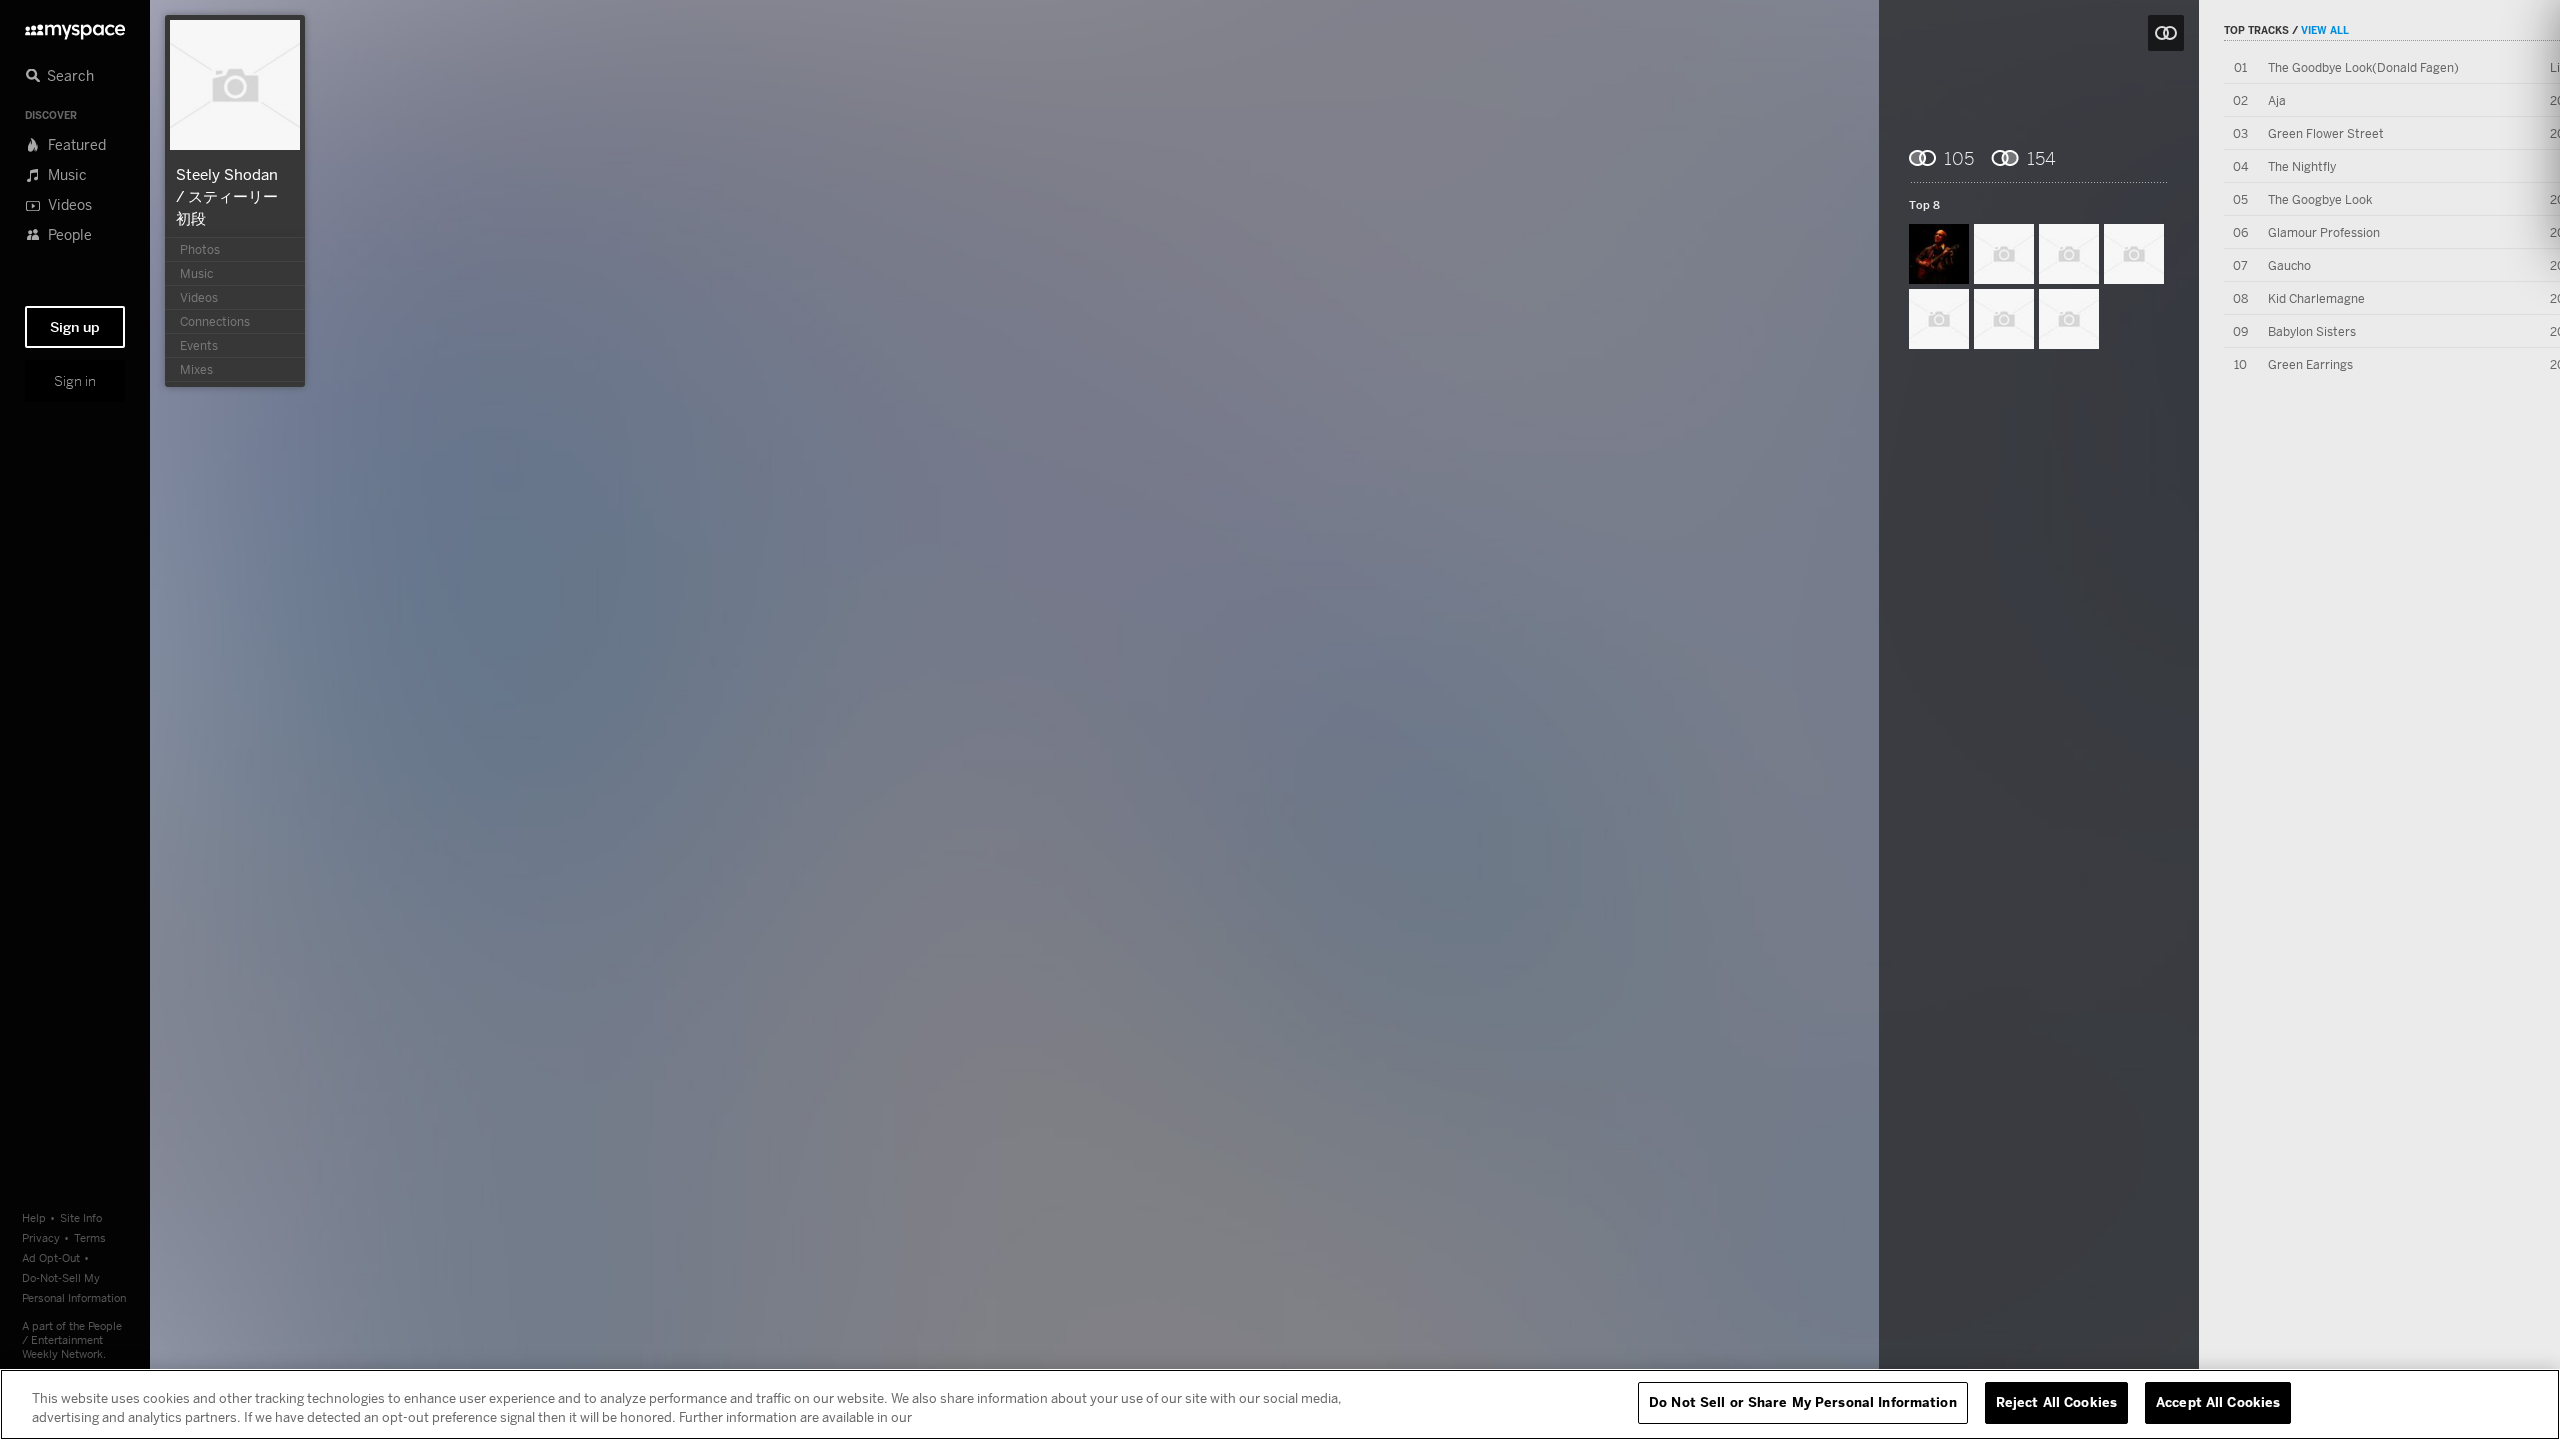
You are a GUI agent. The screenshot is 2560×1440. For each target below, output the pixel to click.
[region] (1280, 1404)
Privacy (41, 1237)
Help (34, 1217)
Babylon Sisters (2312, 331)
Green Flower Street (2326, 133)
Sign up (75, 327)
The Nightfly (2302, 166)
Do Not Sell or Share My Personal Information (1803, 1402)
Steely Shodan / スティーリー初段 (227, 196)
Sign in (75, 381)
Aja (2277, 100)
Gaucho (2289, 265)
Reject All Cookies (2056, 1402)
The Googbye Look (2320, 199)
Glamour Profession (2324, 232)
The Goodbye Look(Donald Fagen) (2363, 67)
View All (2325, 30)
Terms (90, 1237)
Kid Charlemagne (2316, 298)
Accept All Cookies (2218, 1402)
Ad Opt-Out (51, 1257)
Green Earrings (2310, 364)
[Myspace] (75, 26)
